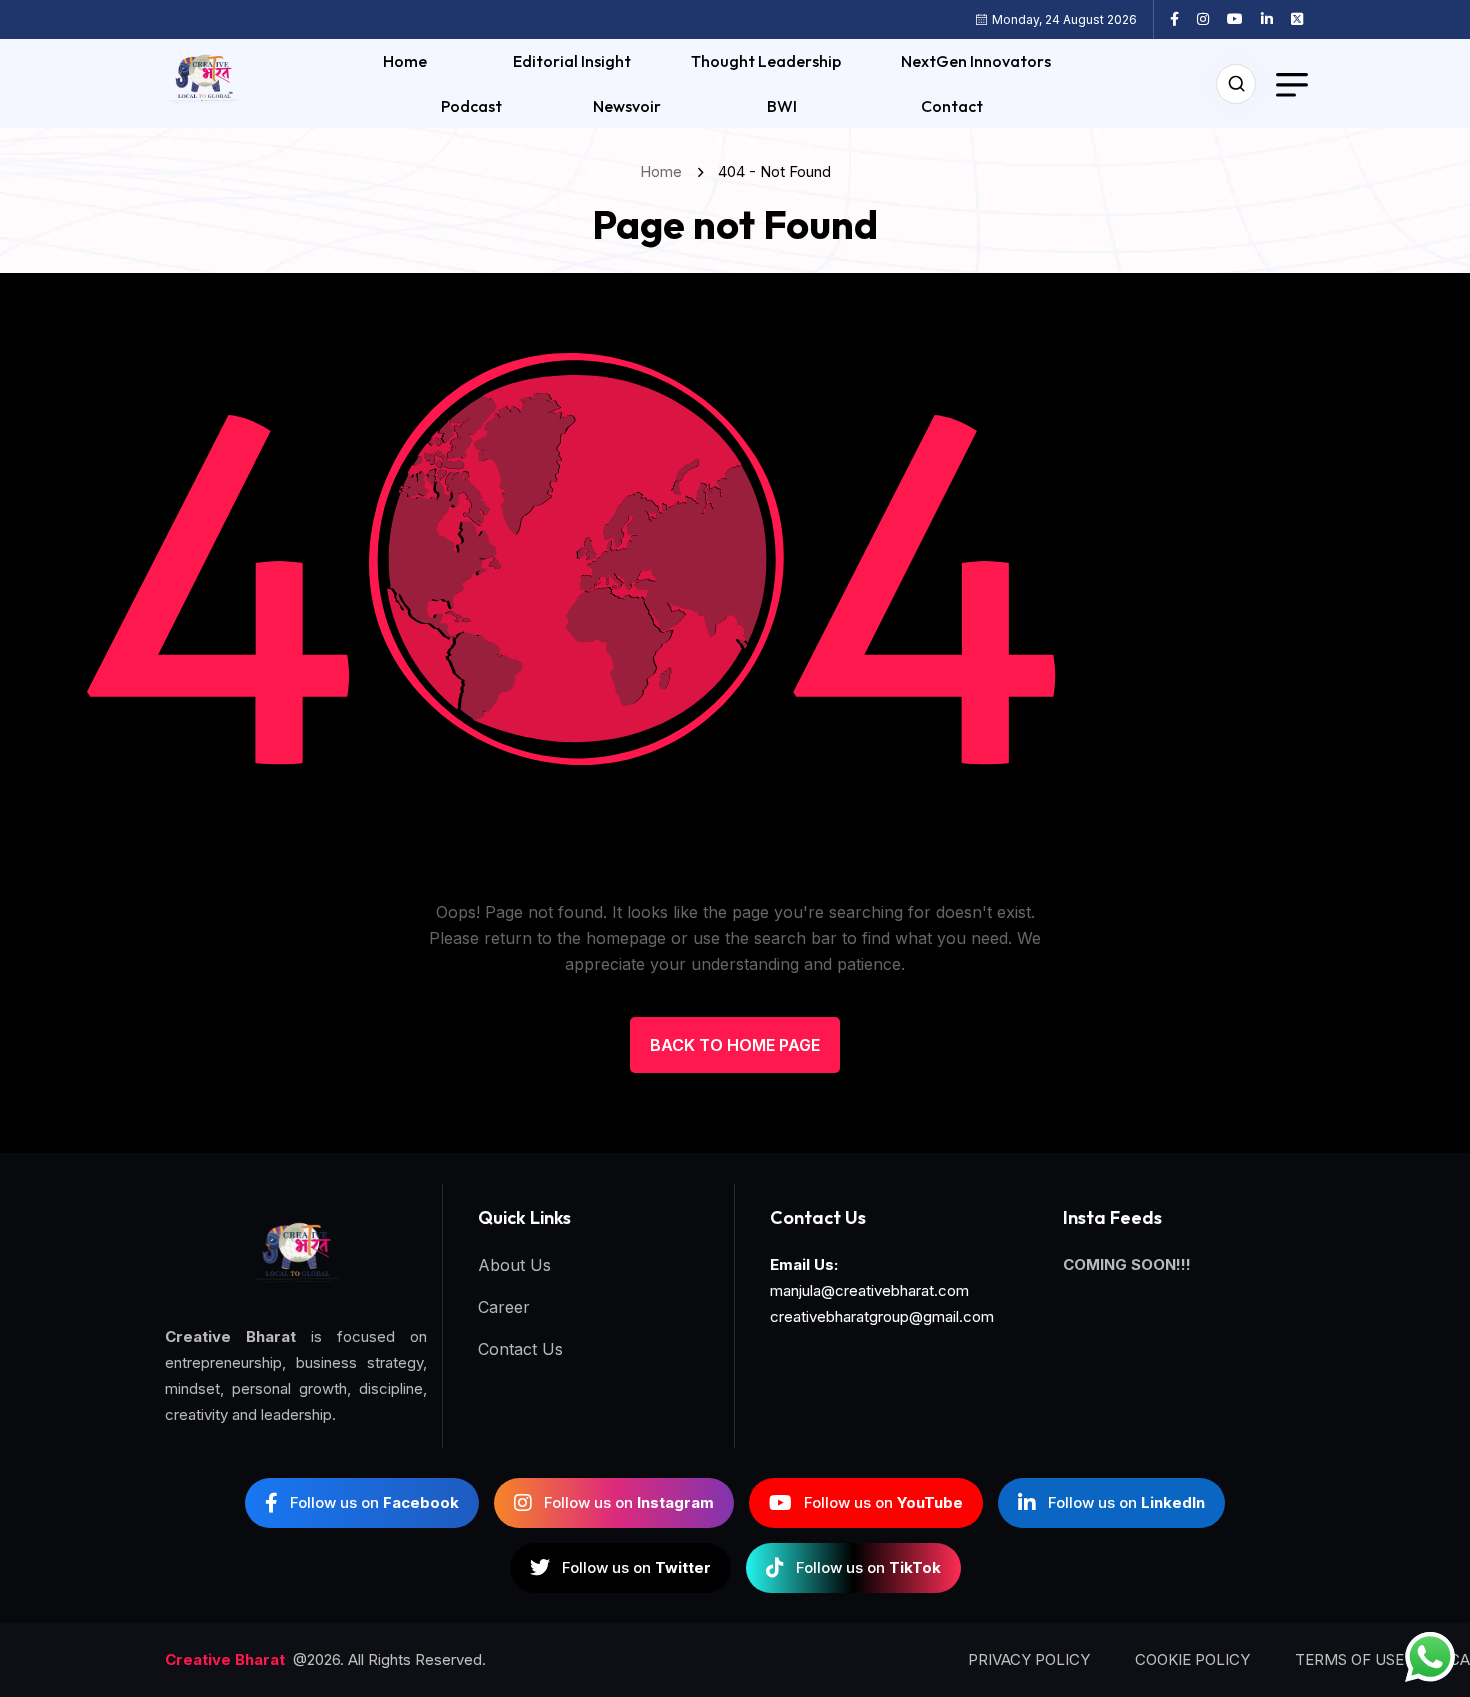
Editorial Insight (572, 61)
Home (405, 61)
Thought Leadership (766, 61)
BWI (782, 106)
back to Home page (735, 1045)
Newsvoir (627, 106)
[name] (1182, 19)
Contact (952, 106)
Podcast (471, 106)
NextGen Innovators (976, 61)
